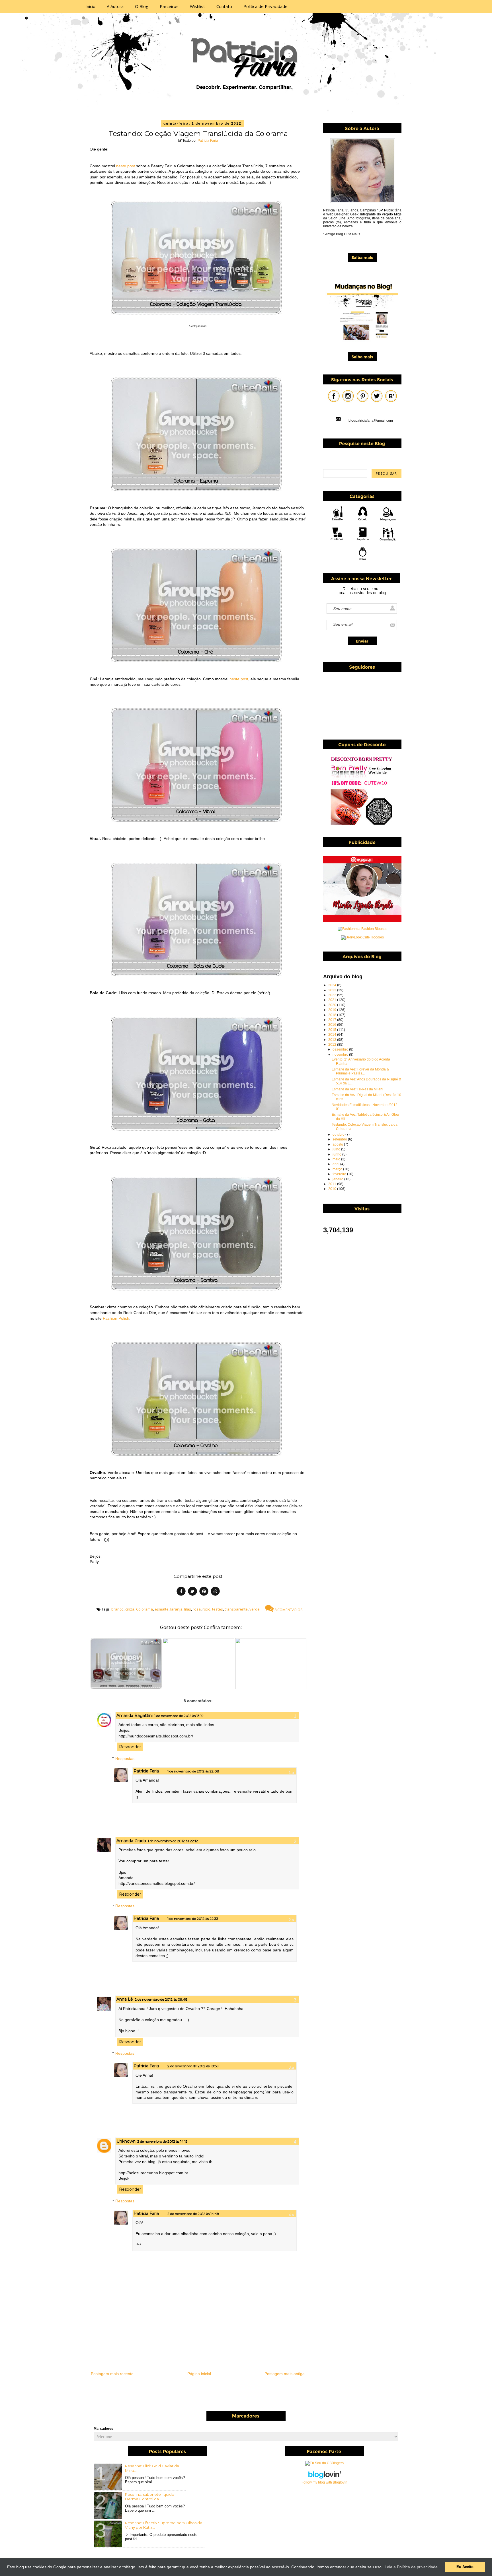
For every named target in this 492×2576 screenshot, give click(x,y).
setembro (340, 1139)
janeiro (338, 1179)
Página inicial (199, 2374)
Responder (130, 1747)
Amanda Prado (131, 1841)
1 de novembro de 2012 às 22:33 (193, 1919)
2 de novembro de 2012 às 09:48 (161, 1999)
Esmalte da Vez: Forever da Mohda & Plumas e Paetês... (360, 1071)
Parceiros (169, 6)
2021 (333, 1000)
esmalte (162, 1609)
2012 (333, 1045)
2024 (333, 985)
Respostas (125, 1758)
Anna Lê (125, 1999)
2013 (333, 1040)
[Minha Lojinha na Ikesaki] (362, 921)
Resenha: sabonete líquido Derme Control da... (150, 2497)
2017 (333, 1020)
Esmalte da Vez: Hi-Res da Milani (357, 1089)
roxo (206, 1609)
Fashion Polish (116, 1318)
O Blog (142, 6)
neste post (126, 166)
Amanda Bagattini (135, 1716)
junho (337, 1154)
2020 (333, 1005)
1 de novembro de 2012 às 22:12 (173, 1841)
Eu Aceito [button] (465, 2567)
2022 (333, 995)
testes (218, 1609)
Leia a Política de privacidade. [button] (412, 2567)
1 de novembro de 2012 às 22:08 (193, 1771)
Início (90, 6)
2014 (333, 1035)
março (338, 1169)
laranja (176, 1609)
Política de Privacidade (266, 6)
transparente (236, 1609)
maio (337, 1159)
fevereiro (340, 1174)
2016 (333, 1025)
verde (255, 1609)
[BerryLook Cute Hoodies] (362, 937)
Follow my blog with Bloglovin (324, 2482)
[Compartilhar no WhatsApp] (215, 1592)
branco (117, 1609)
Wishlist (197, 6)
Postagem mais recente (112, 2374)
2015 (333, 1030)
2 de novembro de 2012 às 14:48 (193, 2214)
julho (337, 1149)
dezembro (341, 1049)
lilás (188, 1609)
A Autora (115, 6)
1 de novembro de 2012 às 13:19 (179, 1716)
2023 (333, 990)
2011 (333, 1184)
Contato (224, 6)
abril (336, 1164)
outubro (339, 1134)
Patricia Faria (208, 141)
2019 (333, 1010)
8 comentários (288, 1610)
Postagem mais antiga (285, 2374)
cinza (130, 1609)
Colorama (144, 1609)
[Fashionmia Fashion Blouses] (362, 929)
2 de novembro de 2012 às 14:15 (162, 2141)
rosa (197, 1609)
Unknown (126, 2141)
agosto (338, 1144)
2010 (333, 1189)
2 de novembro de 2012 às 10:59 (193, 2066)
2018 (333, 1015)
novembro (341, 1055)
